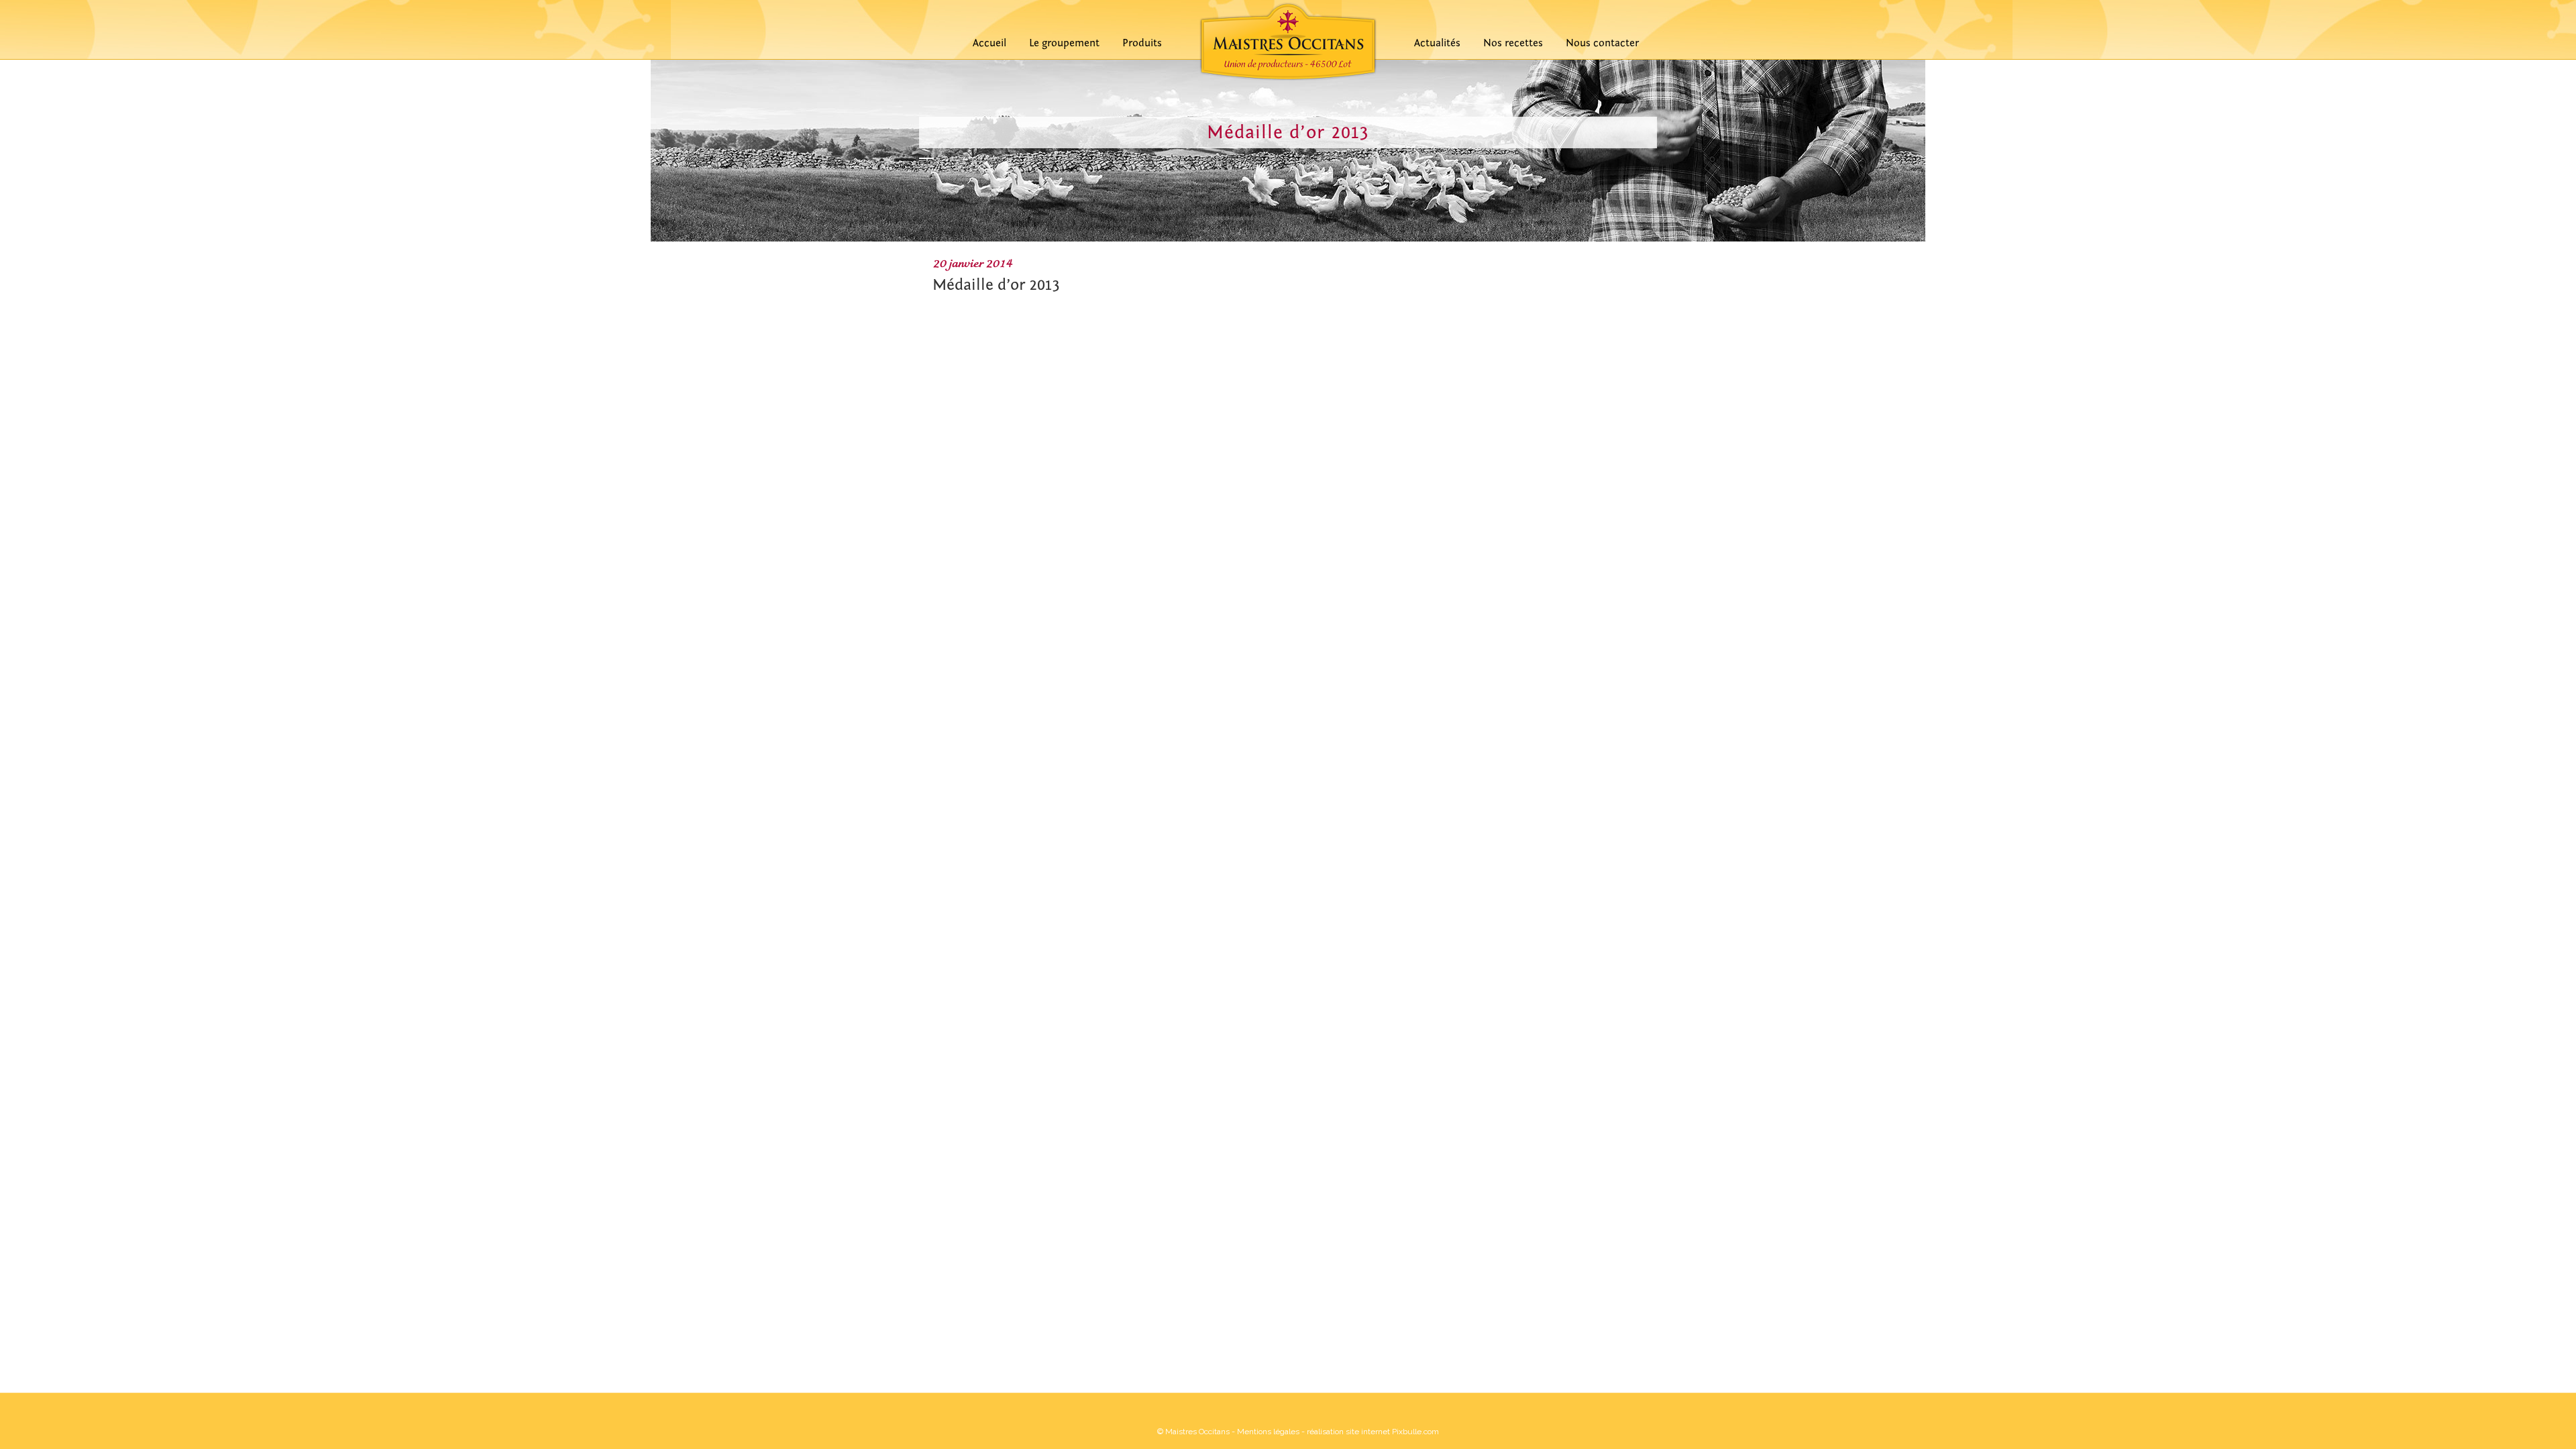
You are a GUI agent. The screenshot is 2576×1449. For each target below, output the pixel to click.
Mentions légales (1268, 1432)
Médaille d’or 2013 (996, 285)
